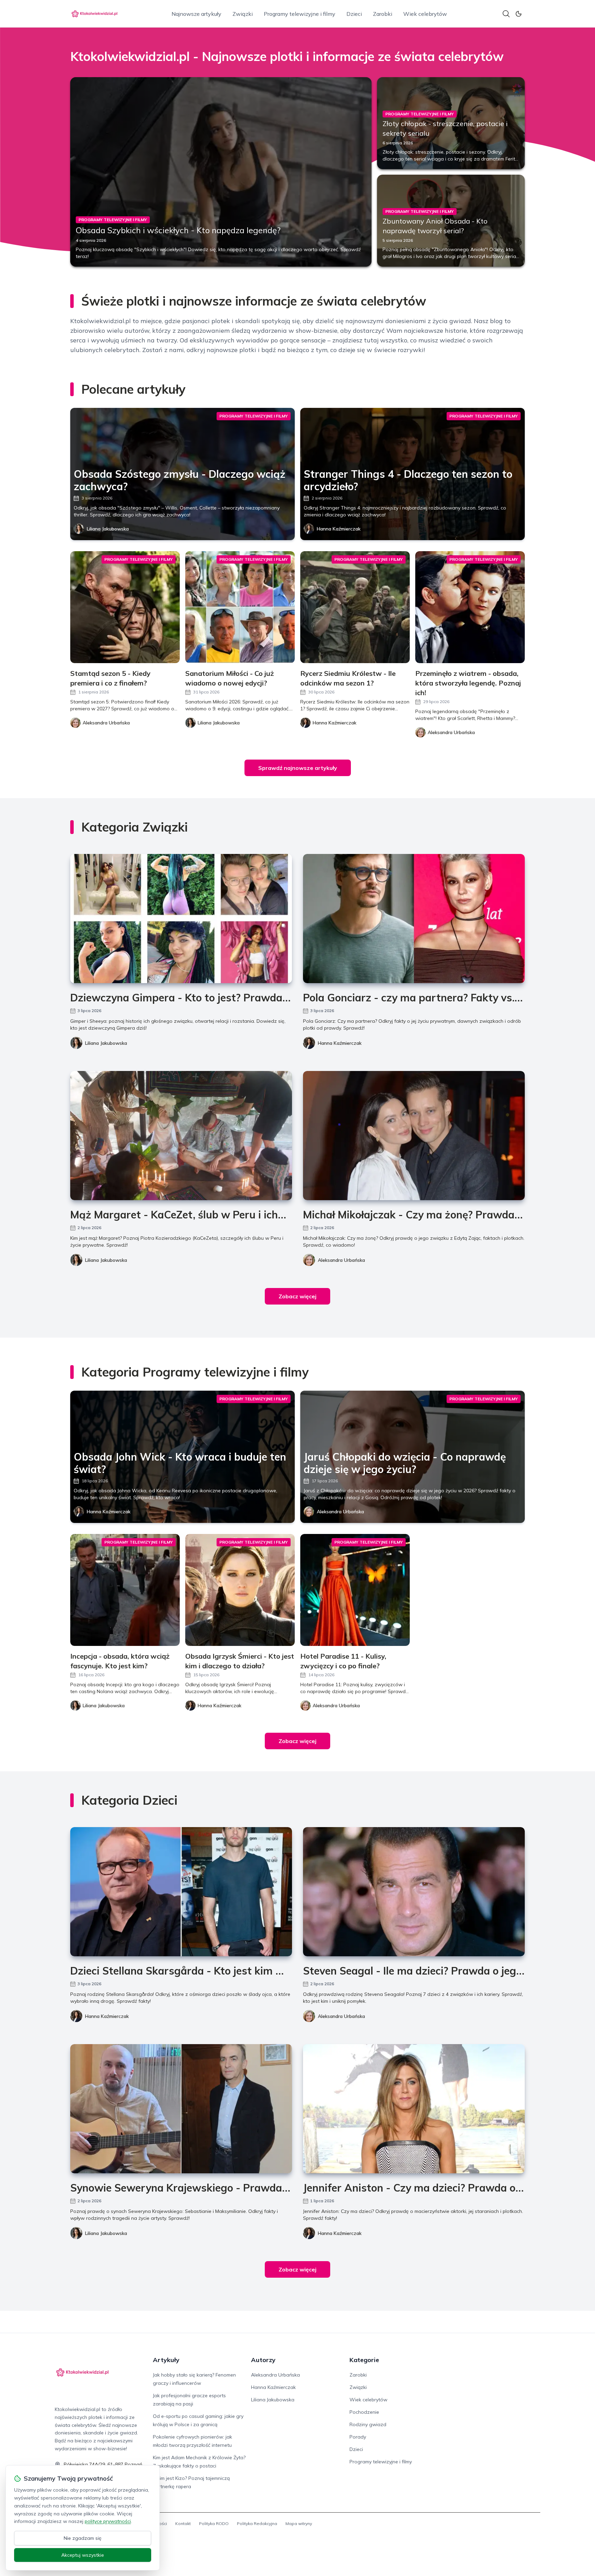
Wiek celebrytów (425, 14)
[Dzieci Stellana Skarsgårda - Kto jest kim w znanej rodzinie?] (181, 1892)
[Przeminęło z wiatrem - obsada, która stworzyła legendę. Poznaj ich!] (470, 607)
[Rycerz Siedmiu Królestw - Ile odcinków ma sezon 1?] (355, 607)
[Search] (506, 14)
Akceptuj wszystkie (83, 2555)
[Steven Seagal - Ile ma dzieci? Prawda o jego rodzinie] (414, 1892)
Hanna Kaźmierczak (339, 529)
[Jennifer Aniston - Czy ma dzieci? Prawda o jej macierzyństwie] (414, 2109)
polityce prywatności (108, 2521)
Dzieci (354, 14)
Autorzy (263, 2360)
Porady (358, 2437)
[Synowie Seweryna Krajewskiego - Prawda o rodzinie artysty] (181, 2109)
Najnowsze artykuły (196, 14)
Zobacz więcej (297, 1296)
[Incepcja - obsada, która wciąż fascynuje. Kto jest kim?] (125, 1590)
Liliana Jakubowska (108, 529)
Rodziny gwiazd (368, 2424)
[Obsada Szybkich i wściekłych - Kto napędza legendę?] (221, 172)
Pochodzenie (364, 2412)
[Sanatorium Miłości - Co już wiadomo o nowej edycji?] (240, 607)
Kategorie (364, 2360)
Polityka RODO (214, 2523)
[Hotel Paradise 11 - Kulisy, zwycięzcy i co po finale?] (355, 1590)
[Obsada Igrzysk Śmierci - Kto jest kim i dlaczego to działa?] (240, 1590)
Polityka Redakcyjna (257, 2523)
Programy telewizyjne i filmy (300, 14)
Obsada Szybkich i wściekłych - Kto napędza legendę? (178, 230)
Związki (243, 14)
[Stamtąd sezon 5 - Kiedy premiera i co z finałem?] (125, 607)
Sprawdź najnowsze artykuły (298, 768)
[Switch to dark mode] (519, 14)
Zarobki (383, 14)
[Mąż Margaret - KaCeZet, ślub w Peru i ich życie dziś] (181, 1136)
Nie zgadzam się (83, 2538)
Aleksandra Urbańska (341, 1260)
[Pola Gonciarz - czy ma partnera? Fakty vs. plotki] (414, 919)
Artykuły (166, 2360)
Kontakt (183, 2523)
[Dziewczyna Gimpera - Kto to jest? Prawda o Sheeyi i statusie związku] (181, 919)
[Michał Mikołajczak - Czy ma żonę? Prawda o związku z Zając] (414, 1136)
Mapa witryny (299, 2523)
